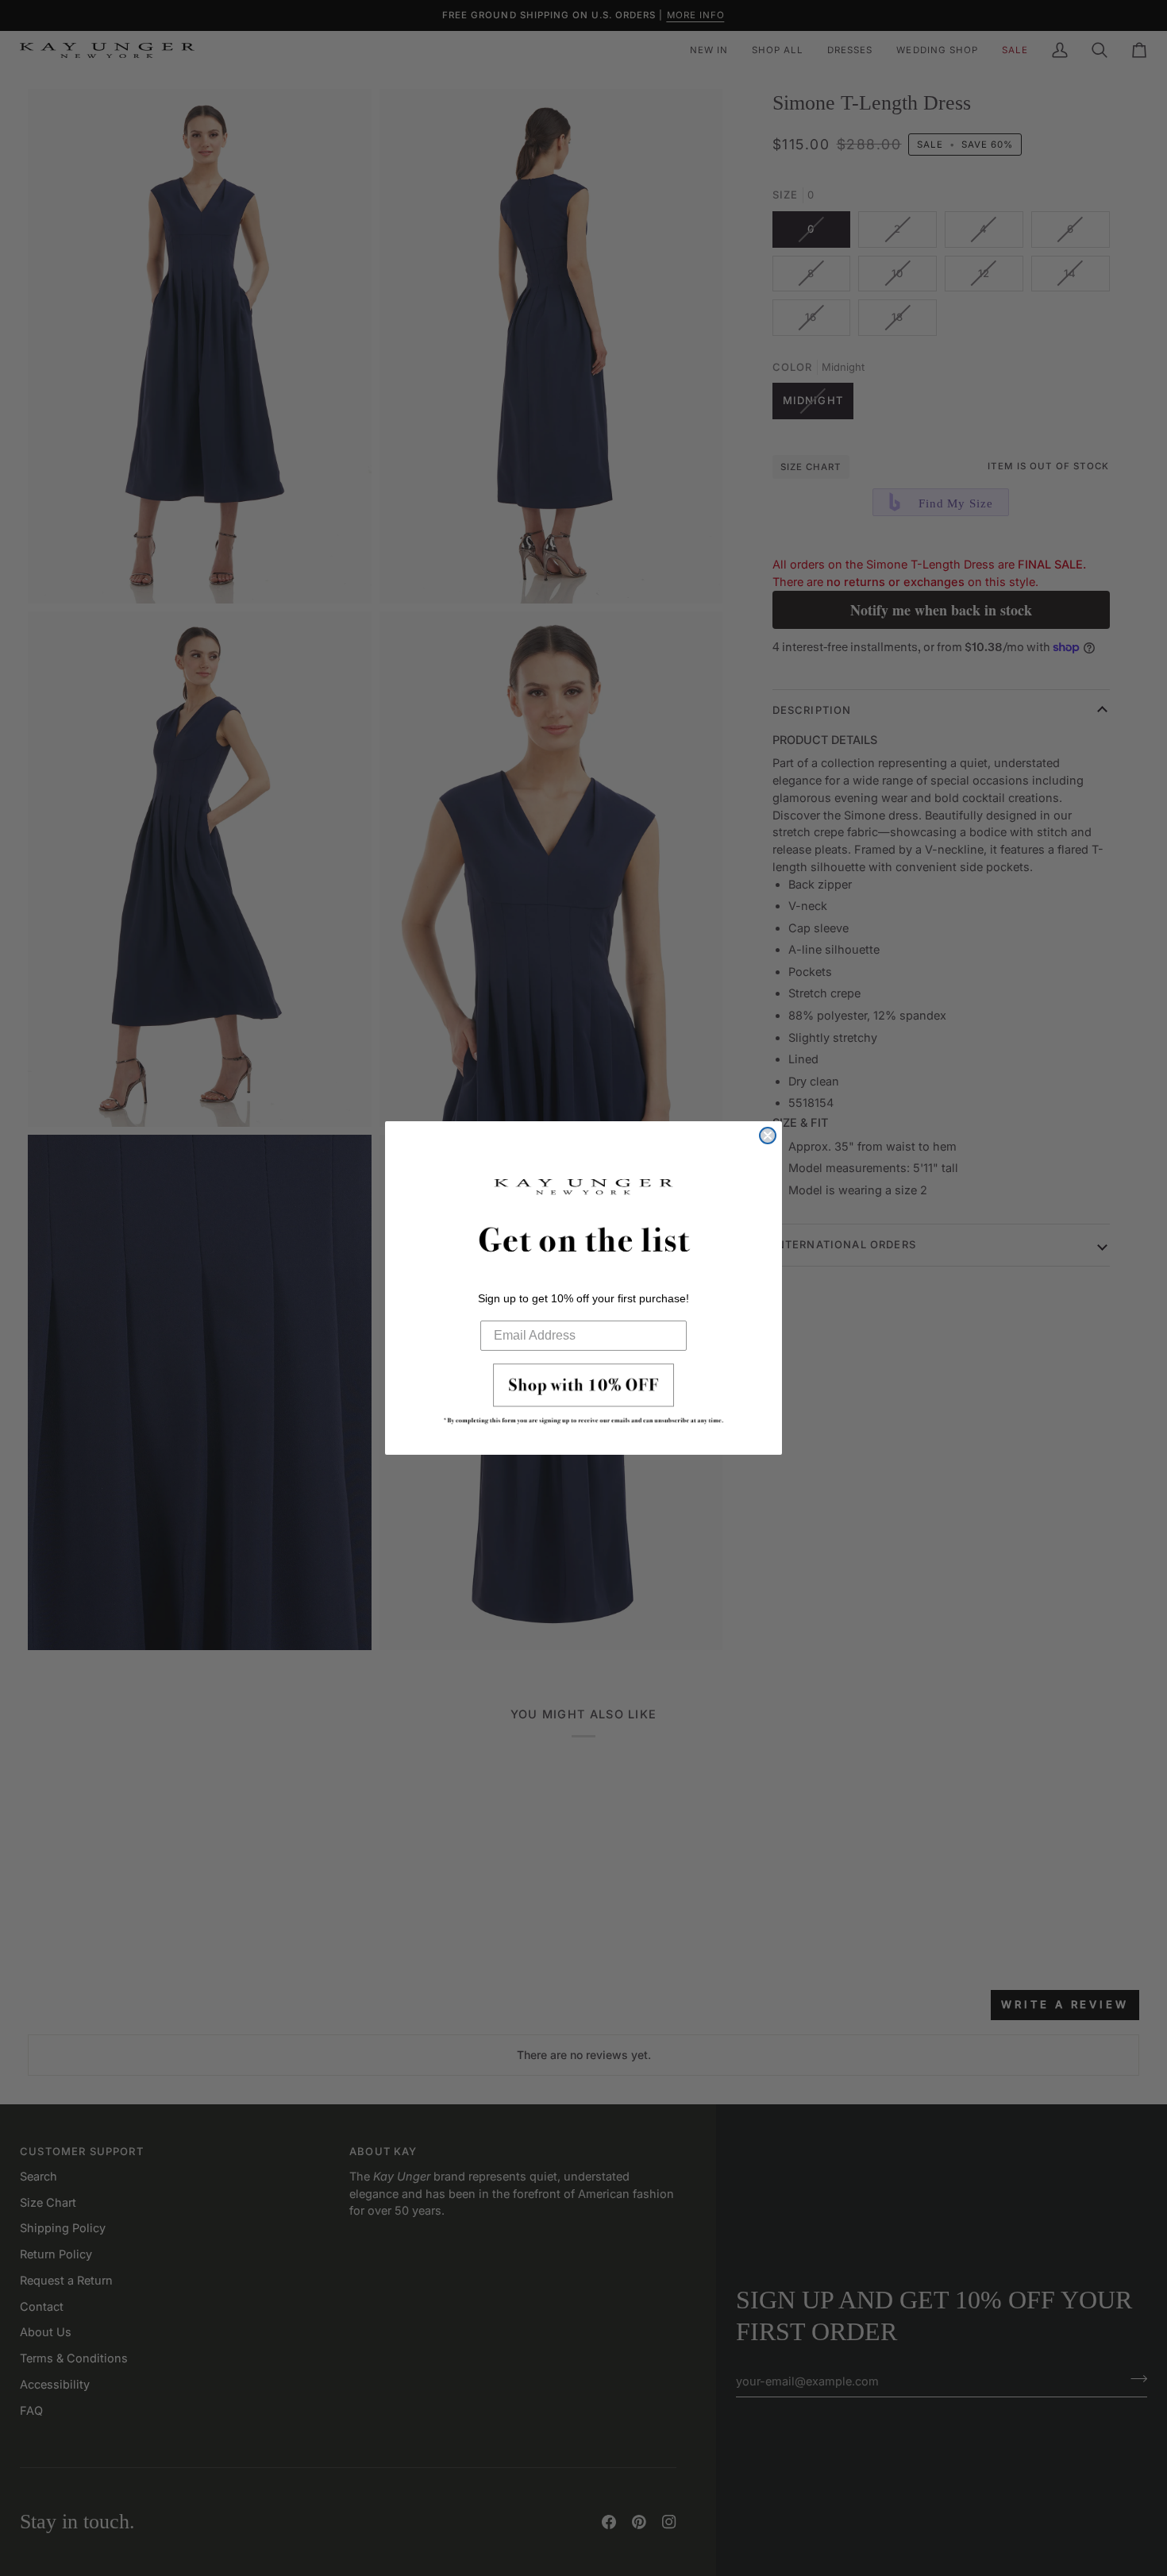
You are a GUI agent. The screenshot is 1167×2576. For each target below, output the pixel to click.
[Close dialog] (768, 1136)
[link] (583, 1398)
